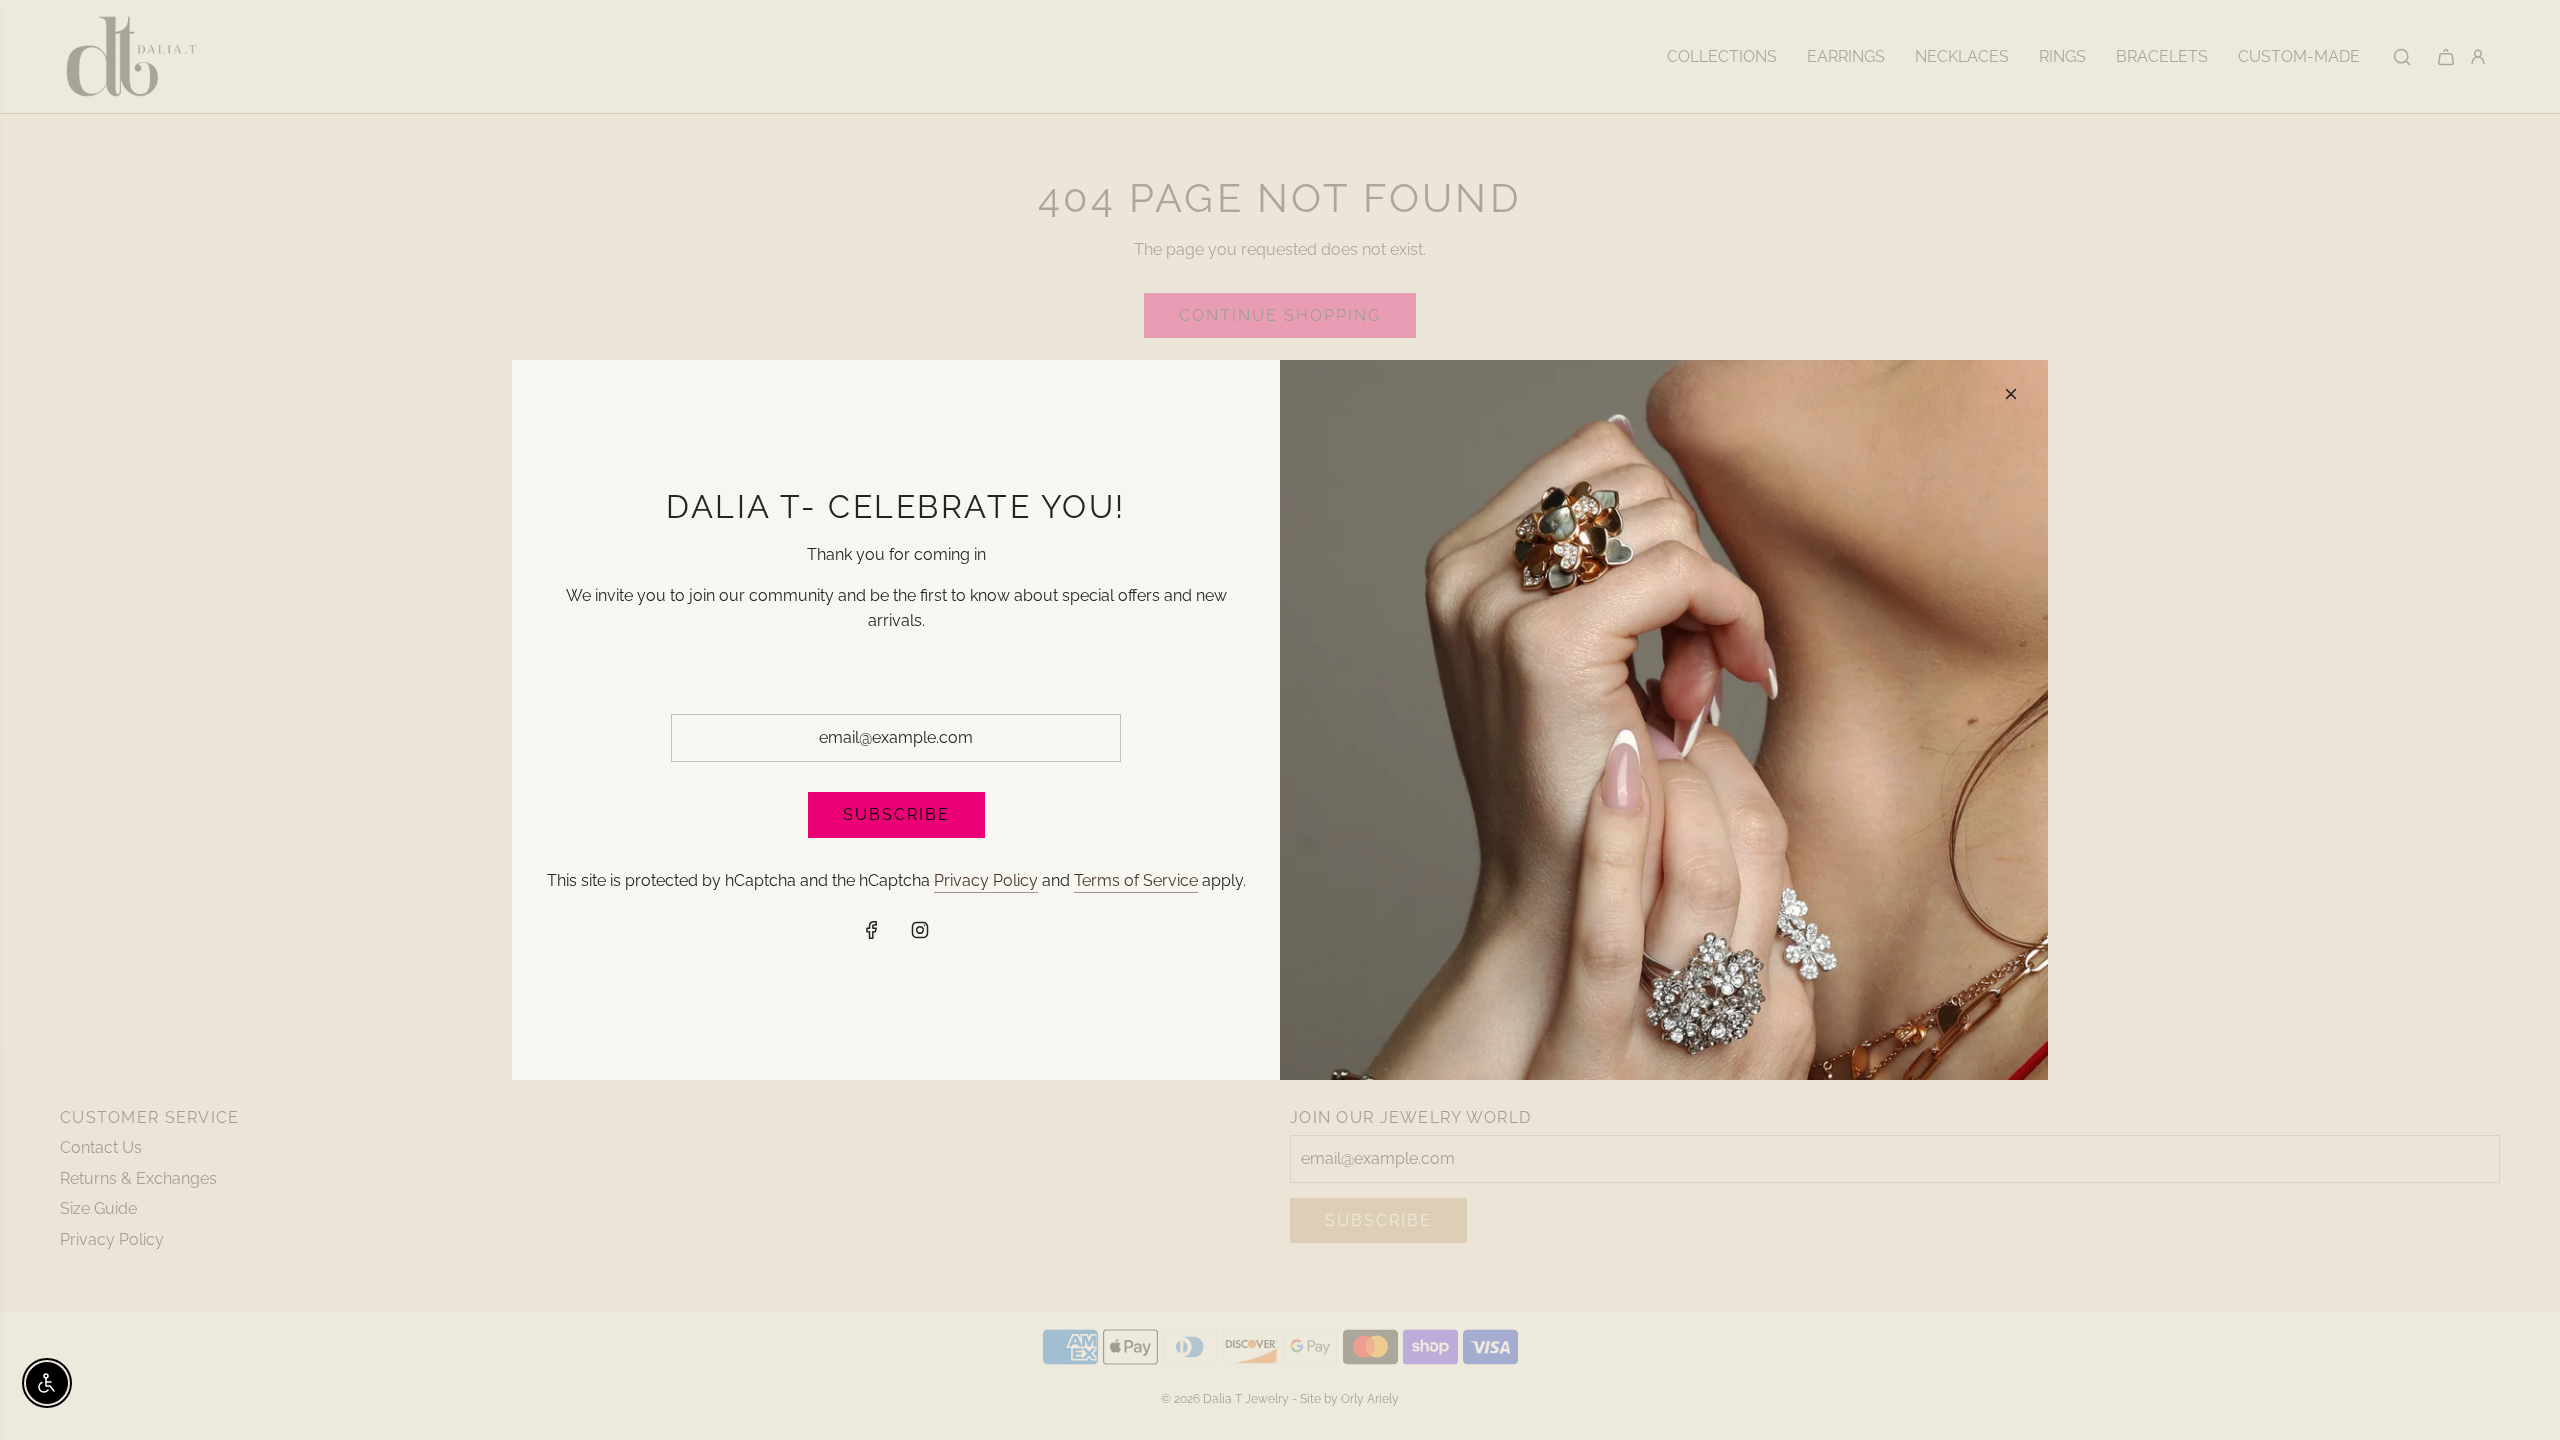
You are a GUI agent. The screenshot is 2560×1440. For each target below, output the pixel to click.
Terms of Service (1136, 880)
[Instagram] (920, 930)
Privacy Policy (986, 880)
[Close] (2011, 394)
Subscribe (896, 814)
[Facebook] (872, 930)
